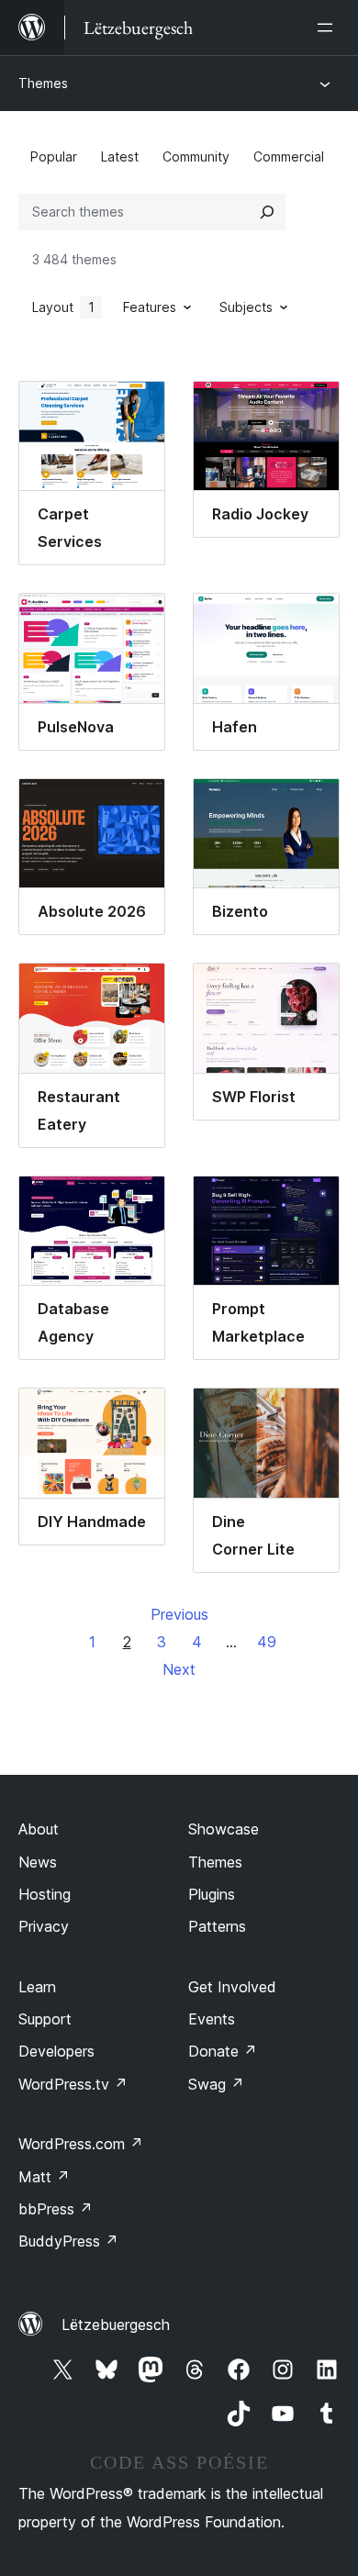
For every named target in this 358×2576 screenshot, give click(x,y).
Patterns (217, 1926)
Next (179, 1669)
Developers (56, 2051)
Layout (63, 307)
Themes (43, 83)
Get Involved (232, 1987)
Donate (223, 2051)
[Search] (267, 212)
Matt (44, 2177)
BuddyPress (68, 2241)
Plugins (212, 1894)
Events (212, 2019)
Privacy (44, 1926)
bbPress (56, 2209)
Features (150, 307)
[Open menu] (329, 28)
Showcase (224, 1829)
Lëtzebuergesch (116, 2325)
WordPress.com (81, 2144)
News (38, 1862)
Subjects (246, 307)
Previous (179, 1614)
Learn (37, 1987)
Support (45, 2019)
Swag (216, 2084)
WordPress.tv (73, 2084)
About (39, 1829)
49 (267, 1642)
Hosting (45, 1894)
